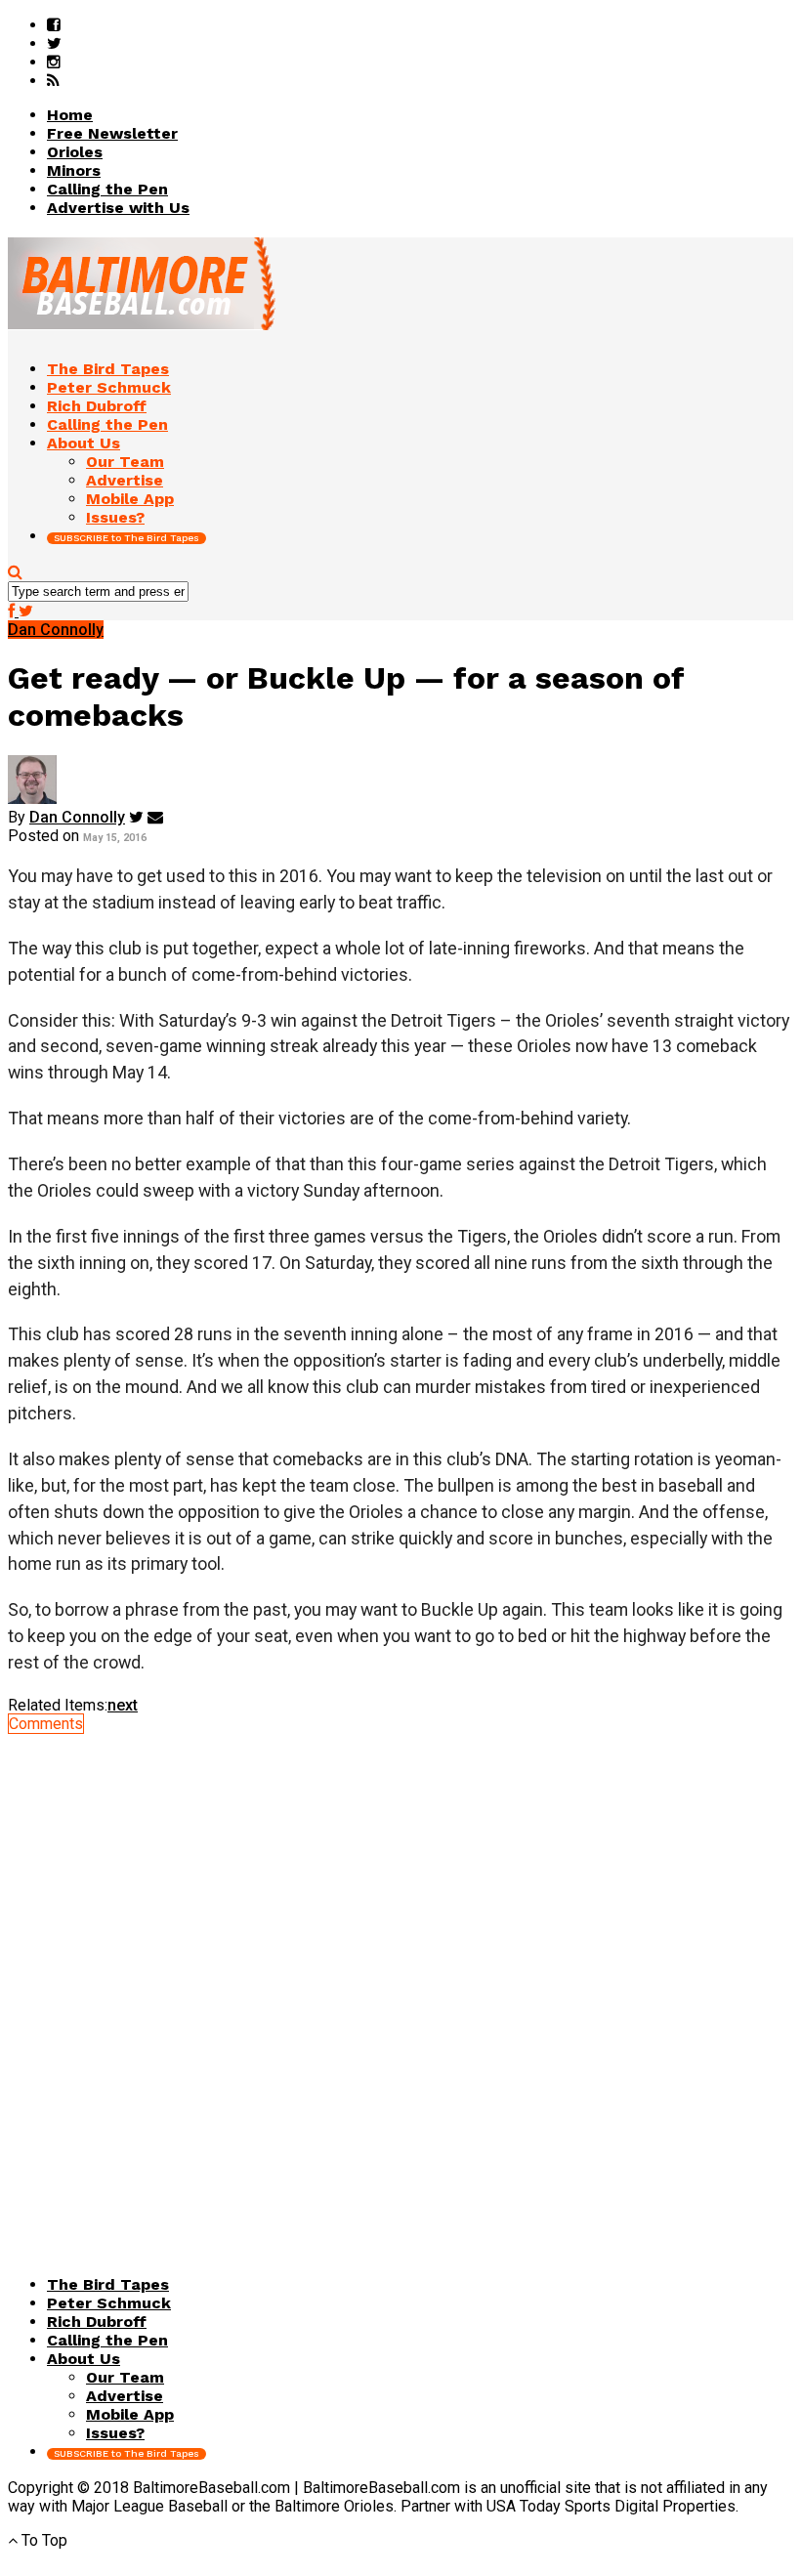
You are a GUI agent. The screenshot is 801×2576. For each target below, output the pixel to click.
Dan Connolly (77, 817)
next (123, 1705)
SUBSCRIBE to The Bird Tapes (126, 538)
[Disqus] (400, 1977)
